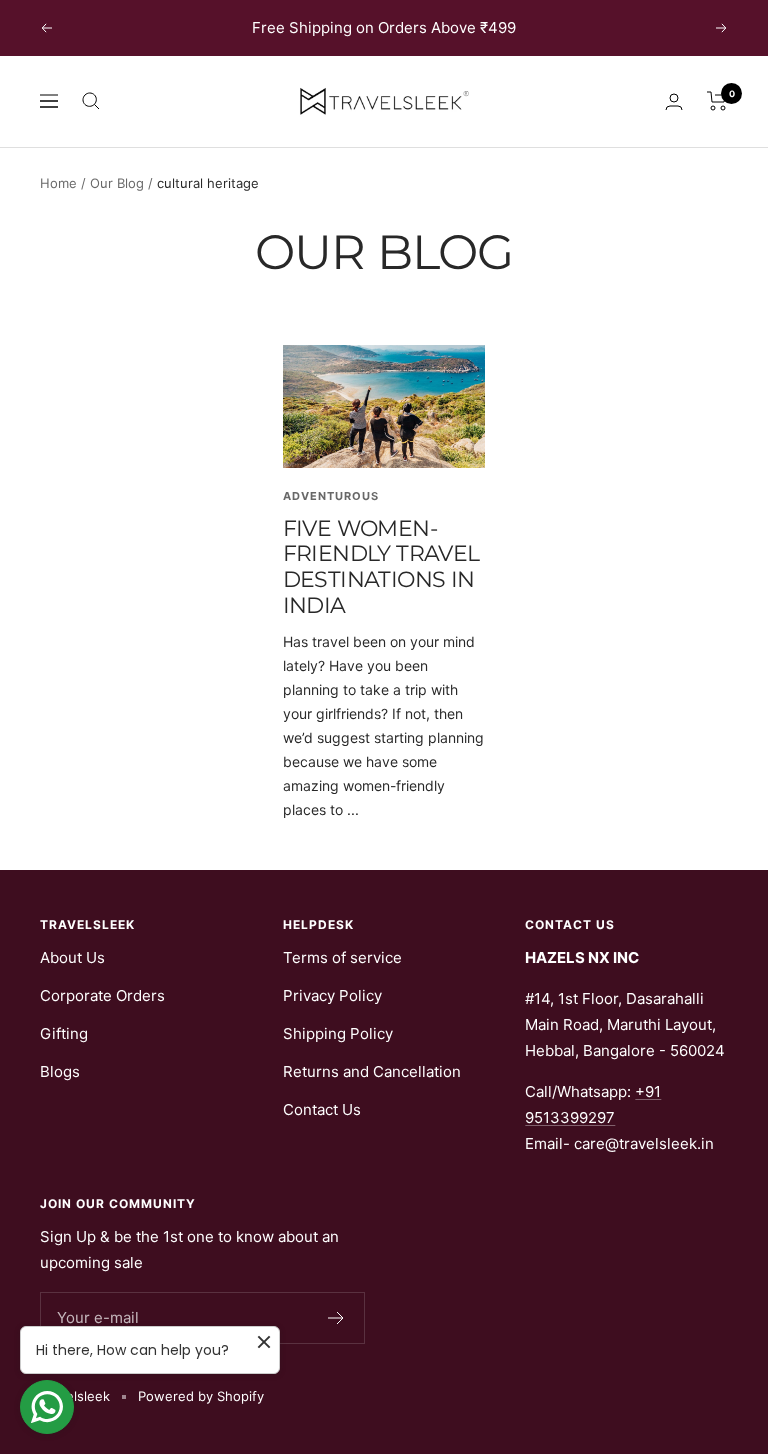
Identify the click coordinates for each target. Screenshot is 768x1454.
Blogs (60, 1071)
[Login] (674, 101)
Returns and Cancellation (372, 1071)
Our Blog (117, 183)
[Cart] (717, 101)
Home (58, 183)
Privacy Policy (332, 995)
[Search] (91, 101)
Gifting (64, 1033)
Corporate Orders (102, 995)
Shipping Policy (338, 1033)
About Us (72, 957)
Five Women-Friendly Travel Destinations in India (381, 567)
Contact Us (322, 1109)
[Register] (336, 1318)
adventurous (331, 496)
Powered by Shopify (201, 1396)
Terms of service (342, 957)
